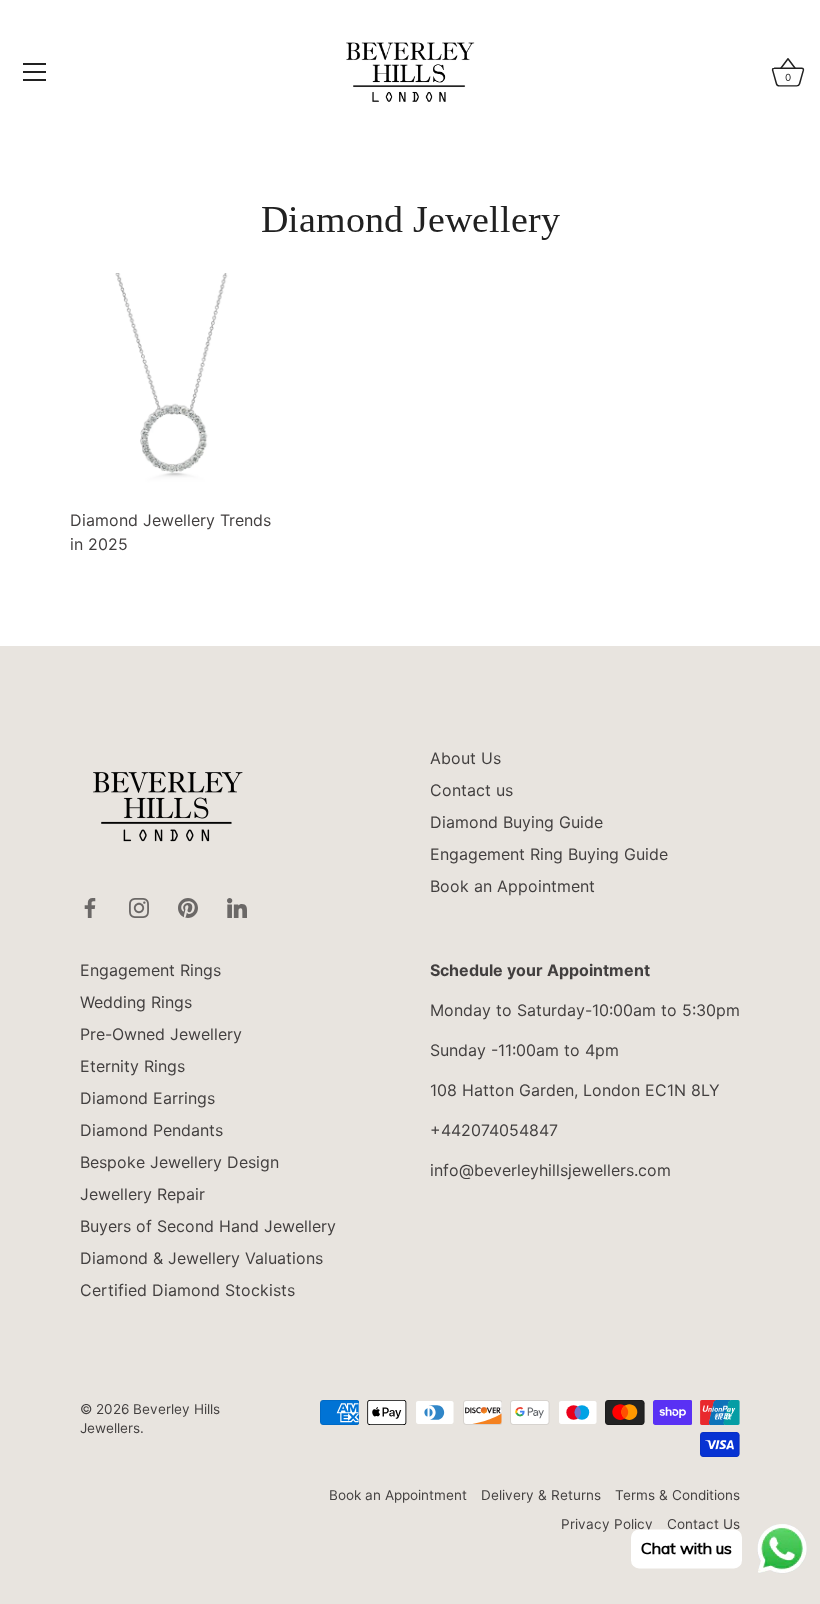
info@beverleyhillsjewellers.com (550, 1170)
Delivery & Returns (541, 1495)
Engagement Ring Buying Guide (549, 854)
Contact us (471, 790)
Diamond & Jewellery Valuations (201, 1258)
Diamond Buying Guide (516, 822)
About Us (465, 758)
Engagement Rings (150, 970)
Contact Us (703, 1524)
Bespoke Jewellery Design (179, 1162)
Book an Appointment (512, 886)
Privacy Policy (607, 1524)
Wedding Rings (136, 1002)
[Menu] (35, 72)
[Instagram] (139, 906)
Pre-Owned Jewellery (161, 1034)
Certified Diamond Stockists (187, 1290)
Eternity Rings (132, 1066)
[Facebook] (90, 906)
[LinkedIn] (237, 906)
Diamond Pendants (151, 1130)
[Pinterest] (188, 906)
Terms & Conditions (677, 1495)
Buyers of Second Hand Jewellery (208, 1226)
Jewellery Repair (142, 1194)
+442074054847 (494, 1130)
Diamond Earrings (147, 1098)
